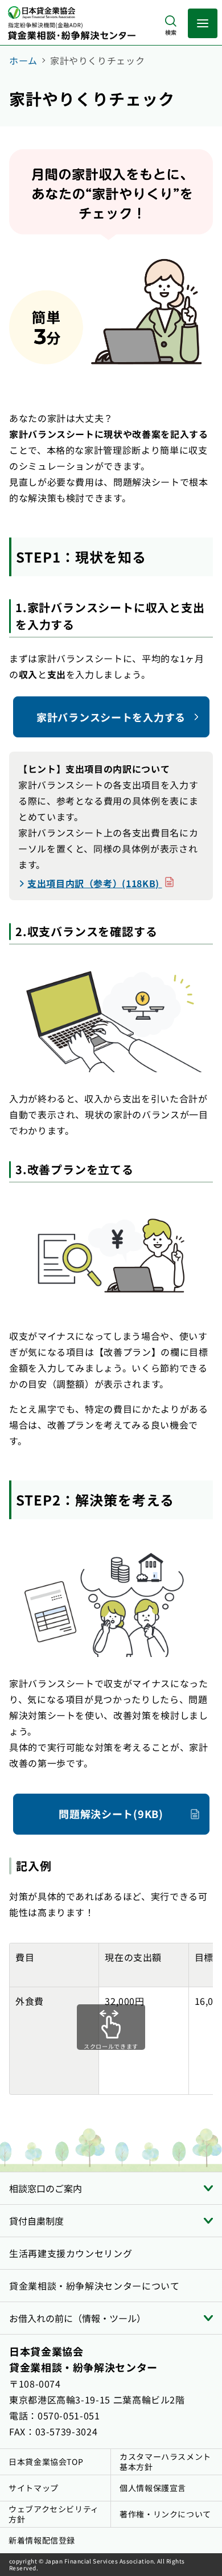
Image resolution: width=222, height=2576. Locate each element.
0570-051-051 (69, 2415)
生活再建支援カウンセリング (71, 2253)
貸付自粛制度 (36, 2221)
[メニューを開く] (203, 23)
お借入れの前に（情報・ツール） (77, 2318)
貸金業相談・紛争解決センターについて (94, 2286)
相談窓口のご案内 (46, 2188)
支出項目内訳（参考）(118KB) (101, 883)
